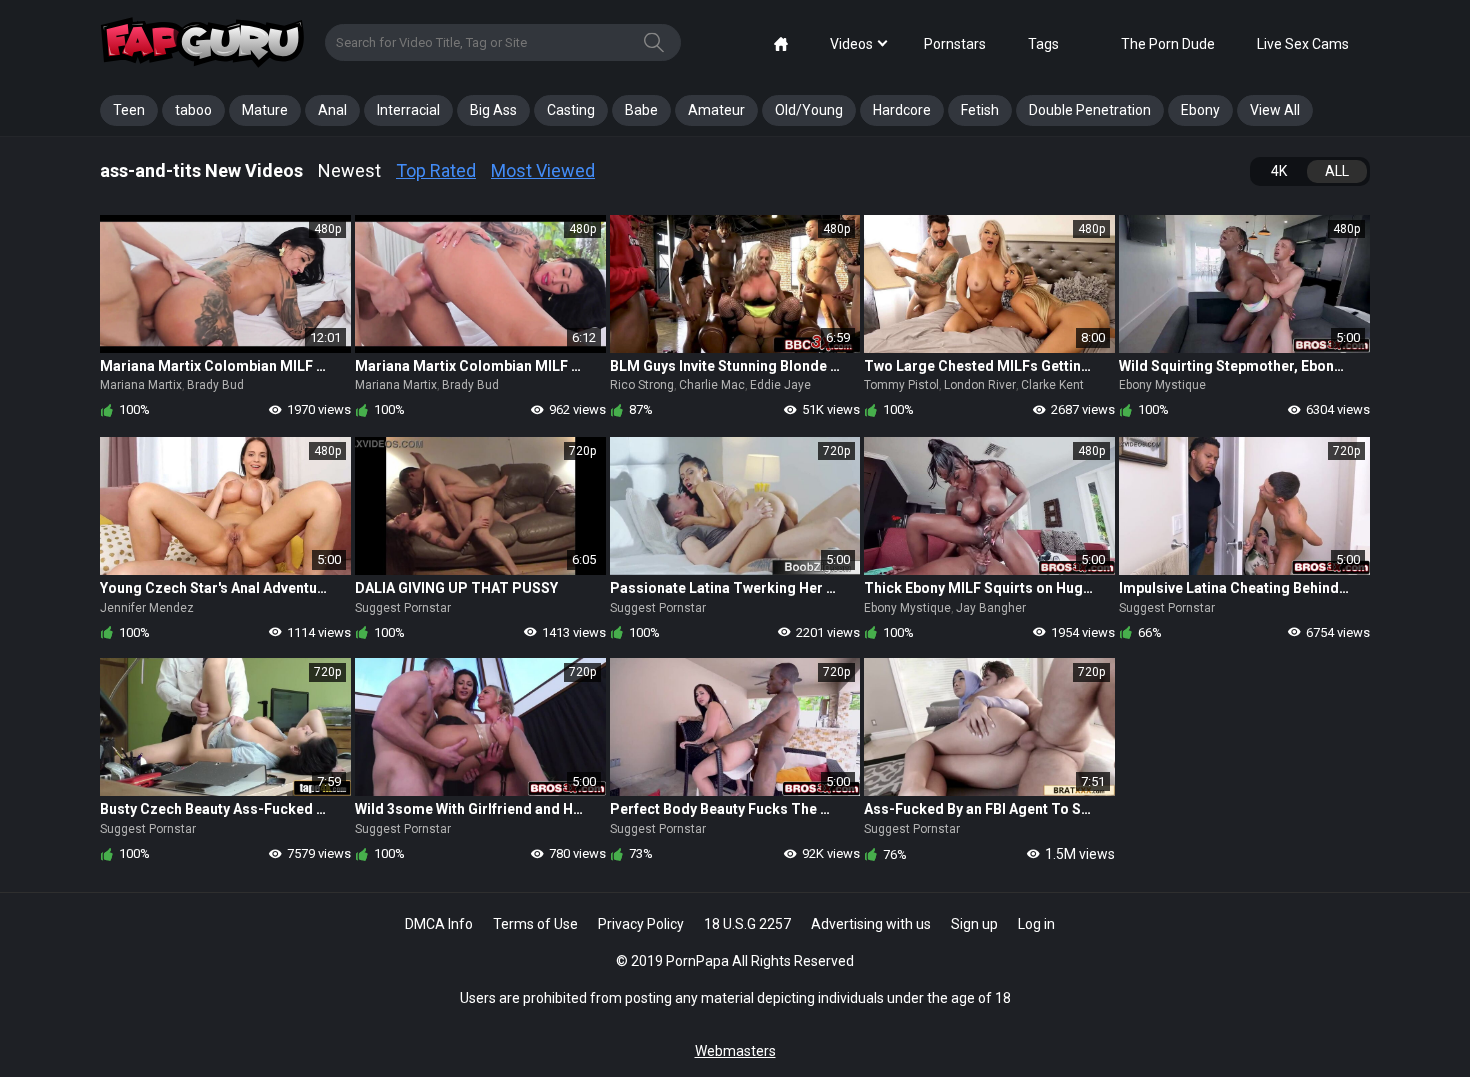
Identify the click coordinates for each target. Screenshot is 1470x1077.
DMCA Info (439, 924)
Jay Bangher (991, 608)
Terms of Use (535, 924)
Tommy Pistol (901, 385)
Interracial (408, 110)
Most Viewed (543, 170)
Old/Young (809, 110)
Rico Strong (642, 385)
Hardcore (902, 110)
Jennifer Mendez (147, 608)
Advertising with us (871, 924)
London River (980, 385)
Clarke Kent (1052, 385)
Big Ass (493, 110)
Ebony (1200, 110)
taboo (193, 110)
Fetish (980, 110)
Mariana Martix (141, 385)
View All (1275, 110)
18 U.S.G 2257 (747, 924)
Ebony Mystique (1162, 385)
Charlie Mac (712, 385)
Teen (129, 110)
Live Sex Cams (1303, 44)
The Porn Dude (1168, 44)
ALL (1337, 171)
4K (1279, 171)
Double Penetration (1090, 110)
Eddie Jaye (780, 385)
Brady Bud (215, 385)
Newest (349, 170)
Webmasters (735, 1051)
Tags (1043, 44)
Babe (641, 110)
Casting (571, 110)
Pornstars (955, 44)
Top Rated (436, 170)
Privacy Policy (641, 924)
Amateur (716, 110)
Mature (265, 110)
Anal (332, 110)
